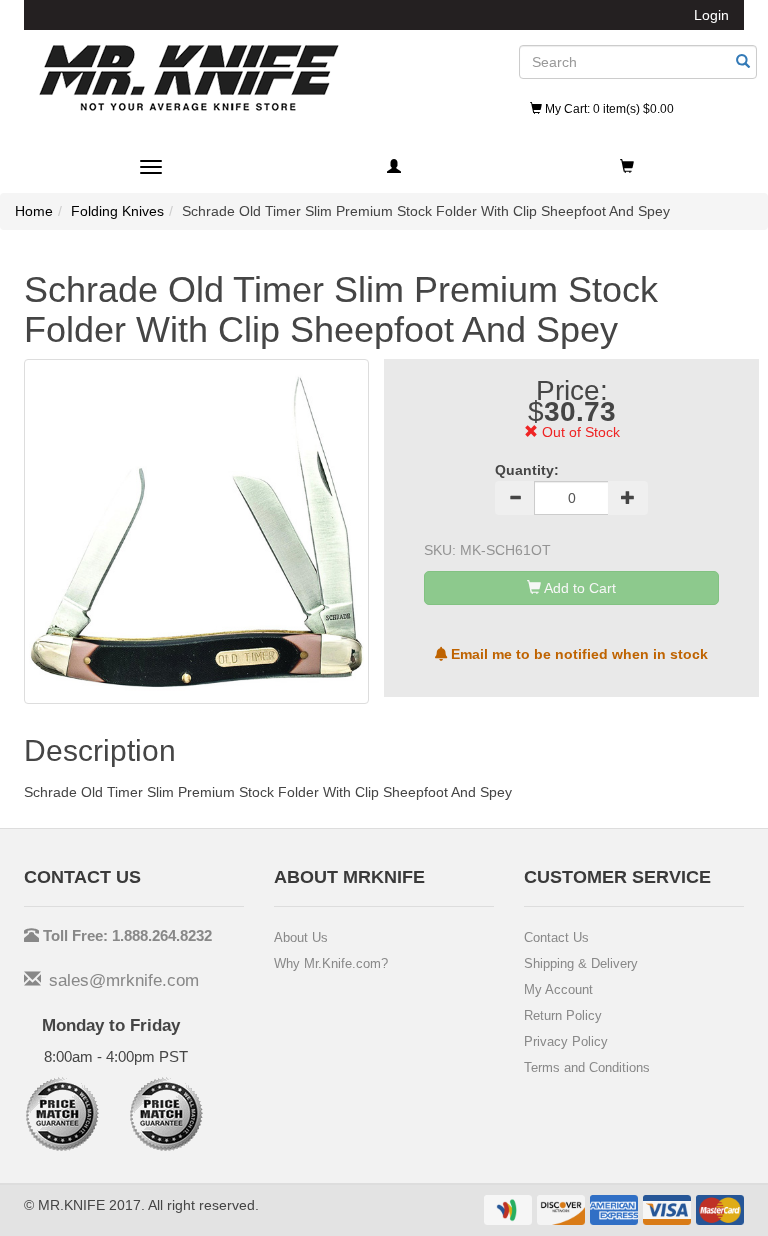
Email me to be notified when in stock (577, 654)
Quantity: (527, 470)
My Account (558, 989)
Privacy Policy (566, 1041)
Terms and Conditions (587, 1067)
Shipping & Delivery (581, 963)
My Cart (608, 109)
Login (711, 15)
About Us (301, 937)
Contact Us (556, 937)
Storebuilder (189, 78)
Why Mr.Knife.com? (331, 963)
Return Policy (563, 1015)
